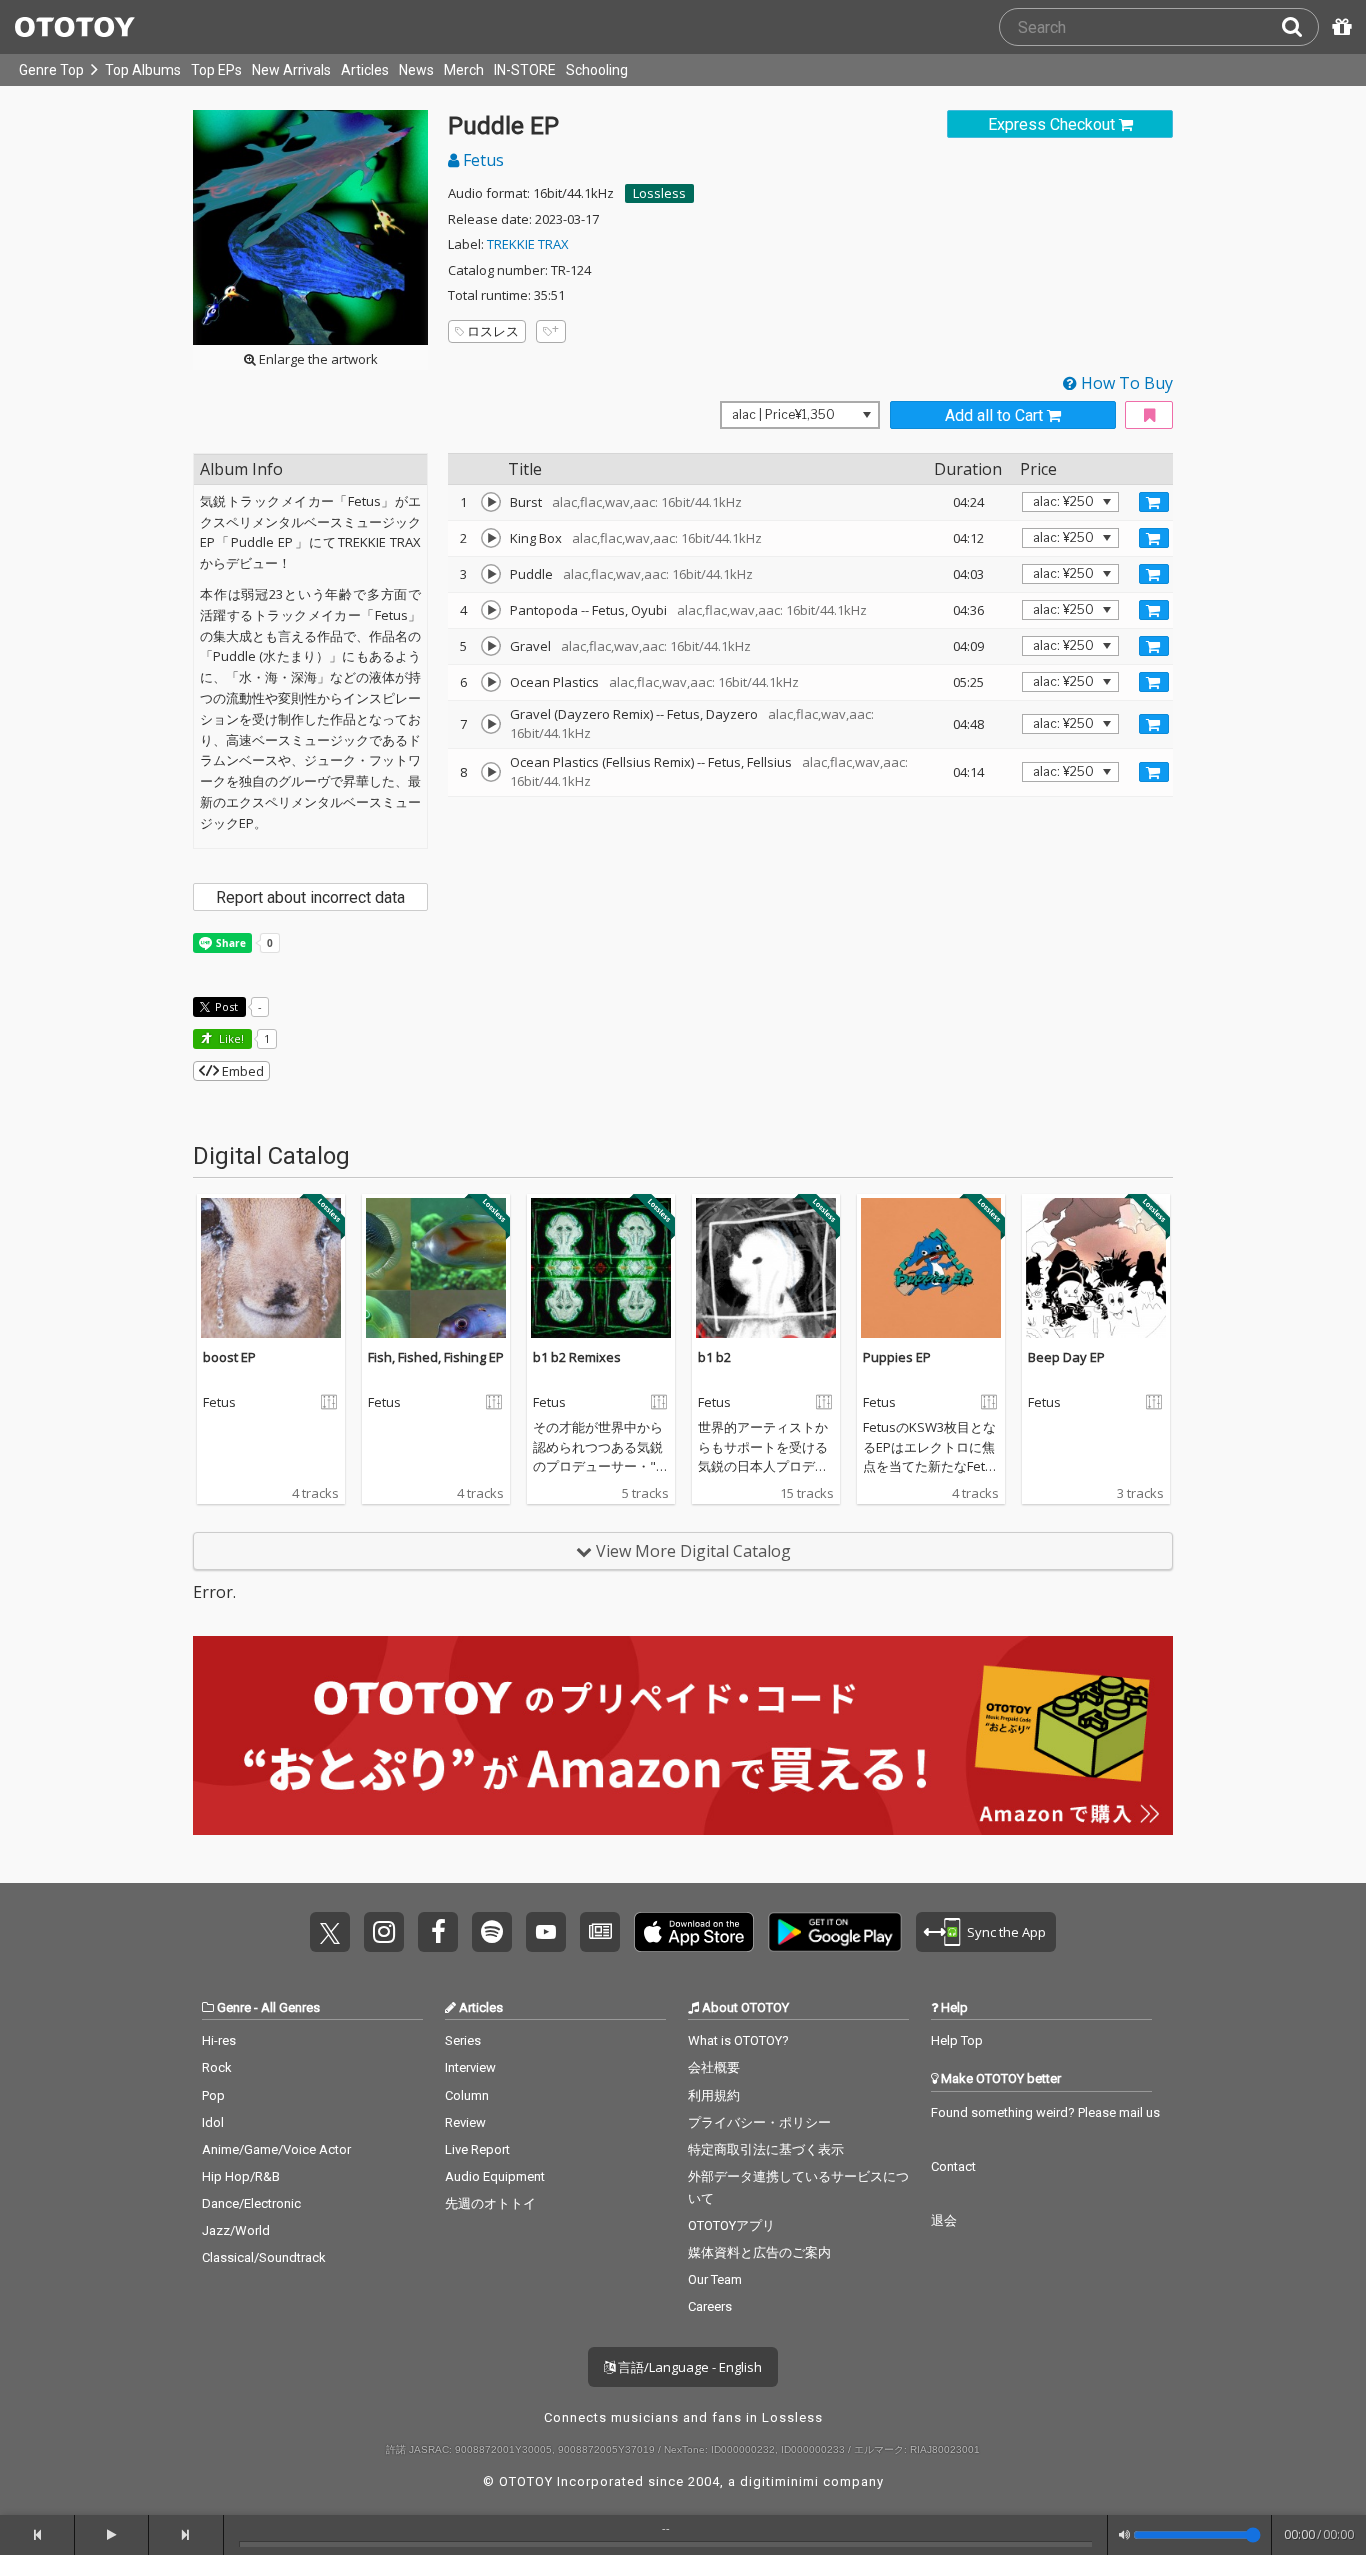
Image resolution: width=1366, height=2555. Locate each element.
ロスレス (493, 331)
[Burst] (491, 502)
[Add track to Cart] (1154, 502)
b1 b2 (714, 1357)
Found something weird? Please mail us (1045, 2112)
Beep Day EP (1066, 1357)
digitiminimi (779, 2481)
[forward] (186, 2535)
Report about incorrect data (310, 897)
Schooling (597, 70)
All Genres (290, 2007)
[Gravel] (491, 646)
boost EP (229, 1357)
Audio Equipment (495, 2176)
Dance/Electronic (251, 2203)
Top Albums (143, 70)
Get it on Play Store (835, 1932)
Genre (234, 2007)
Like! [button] (230, 1038)
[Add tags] (551, 331)
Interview (470, 2067)
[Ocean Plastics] (491, 682)
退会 (944, 2220)
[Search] (1300, 27)
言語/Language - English (688, 2367)
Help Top (957, 2040)
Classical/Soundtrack (264, 2257)
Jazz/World (236, 2230)
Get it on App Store (694, 1932)
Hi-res (219, 2040)
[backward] (37, 2535)
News (416, 70)
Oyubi (649, 610)
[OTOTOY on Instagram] (384, 1932)
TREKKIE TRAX (528, 244)
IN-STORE (525, 70)
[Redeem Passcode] (1339, 27)
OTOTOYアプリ (731, 2225)
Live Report (477, 2149)
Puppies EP (897, 1357)
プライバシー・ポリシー (759, 2122)
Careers (710, 2306)
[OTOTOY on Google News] (600, 1932)
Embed (241, 1071)
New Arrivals (291, 70)
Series (463, 2040)
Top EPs (216, 70)
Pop (213, 2095)
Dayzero (732, 714)
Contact (953, 2166)
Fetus (481, 160)
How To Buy (1125, 383)
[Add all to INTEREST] (1149, 415)
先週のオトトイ (490, 2203)
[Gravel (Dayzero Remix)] (491, 724)
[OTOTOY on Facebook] (438, 1932)
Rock (217, 2067)
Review (465, 2122)
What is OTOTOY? (738, 2040)
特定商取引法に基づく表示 (766, 2149)
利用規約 (714, 2095)
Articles (365, 70)
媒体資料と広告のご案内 (759, 2252)
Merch (464, 70)
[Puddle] (491, 574)
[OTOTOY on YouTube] (546, 1932)
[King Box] (491, 538)
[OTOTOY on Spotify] (492, 1932)
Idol (213, 2122)
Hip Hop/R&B (241, 2176)
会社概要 (714, 2067)
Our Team (715, 2279)
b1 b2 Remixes (577, 1357)
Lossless (659, 193)
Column (467, 2095)
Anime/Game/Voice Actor (276, 2149)
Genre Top (51, 70)
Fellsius (769, 762)
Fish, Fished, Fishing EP (436, 1357)
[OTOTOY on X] (330, 1932)
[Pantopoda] (491, 610)
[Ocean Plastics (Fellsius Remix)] (491, 772)
